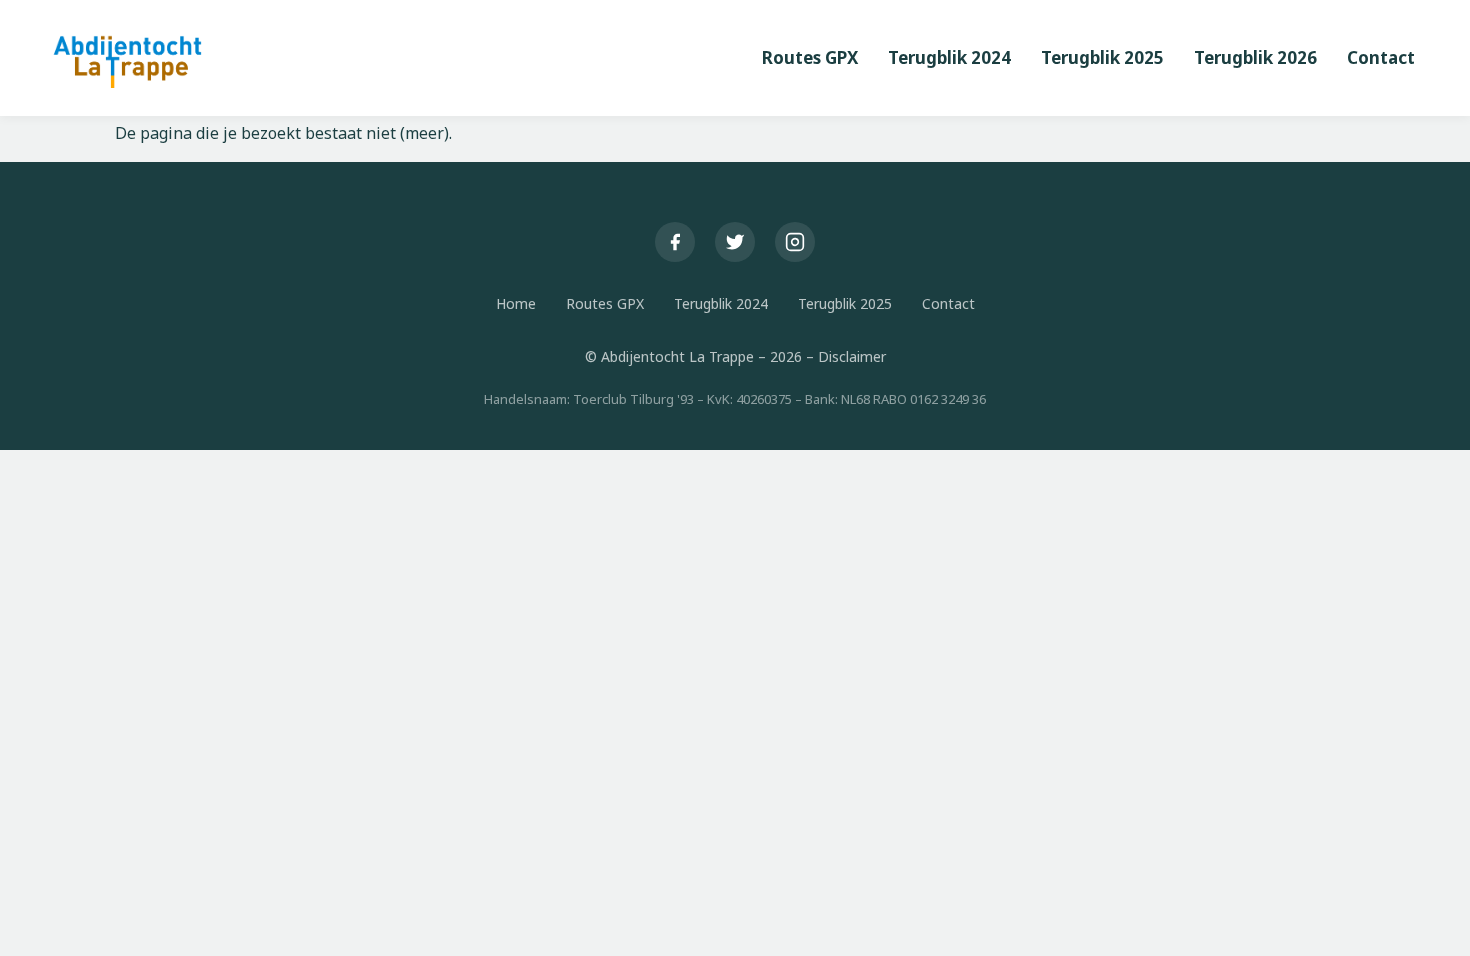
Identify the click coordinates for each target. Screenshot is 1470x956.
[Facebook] (675, 242)
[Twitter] (735, 242)
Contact (948, 303)
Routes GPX (605, 303)
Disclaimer (852, 356)
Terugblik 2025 (845, 303)
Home (516, 303)
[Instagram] (795, 242)
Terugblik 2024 (721, 303)
